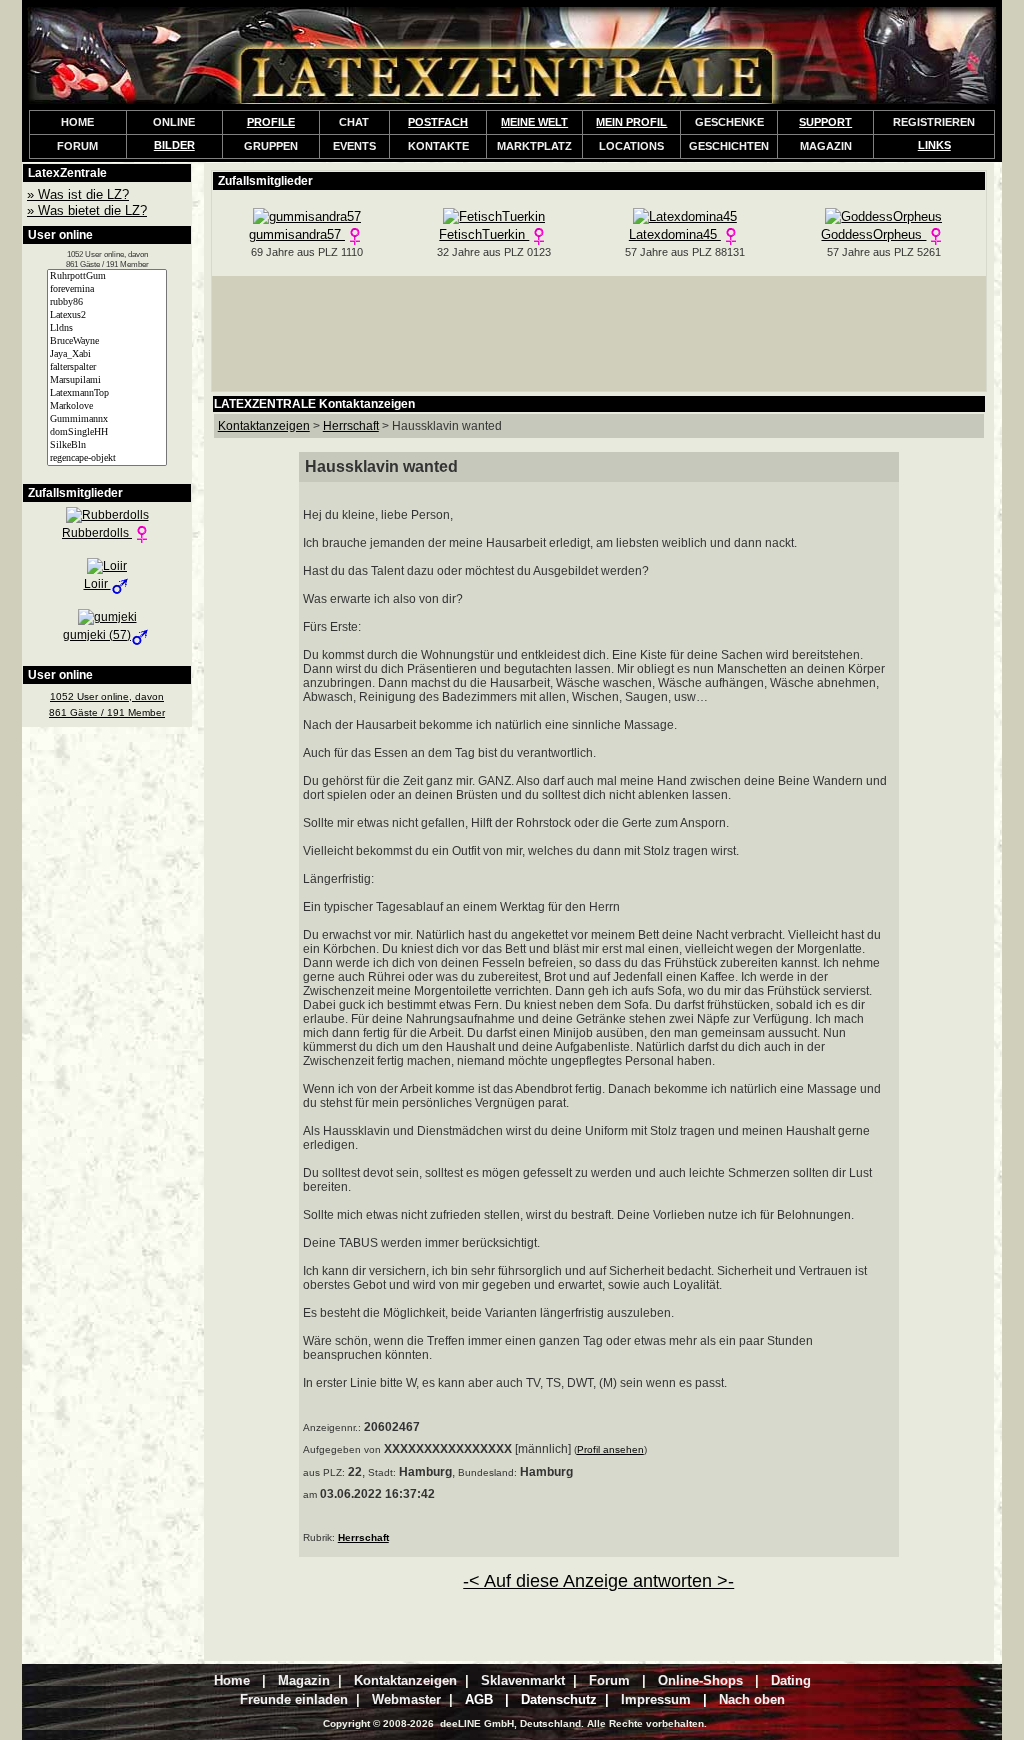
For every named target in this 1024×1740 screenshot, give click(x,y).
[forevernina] (107, 289)
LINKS (934, 145)
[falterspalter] (107, 367)
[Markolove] (107, 406)
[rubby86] (107, 302)
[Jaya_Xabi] (107, 354)
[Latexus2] (107, 315)
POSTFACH (438, 122)
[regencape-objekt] (107, 458)
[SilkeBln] (107, 445)
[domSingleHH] (107, 432)
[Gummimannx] (107, 419)
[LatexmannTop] (107, 393)
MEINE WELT (534, 122)
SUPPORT (825, 122)
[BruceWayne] (107, 341)
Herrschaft (363, 1537)
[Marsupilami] (107, 380)
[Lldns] (107, 328)
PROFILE (271, 122)
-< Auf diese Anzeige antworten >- (598, 1581)
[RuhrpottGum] (107, 276)
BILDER (174, 145)
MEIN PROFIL (631, 122)
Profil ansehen (610, 1449)
